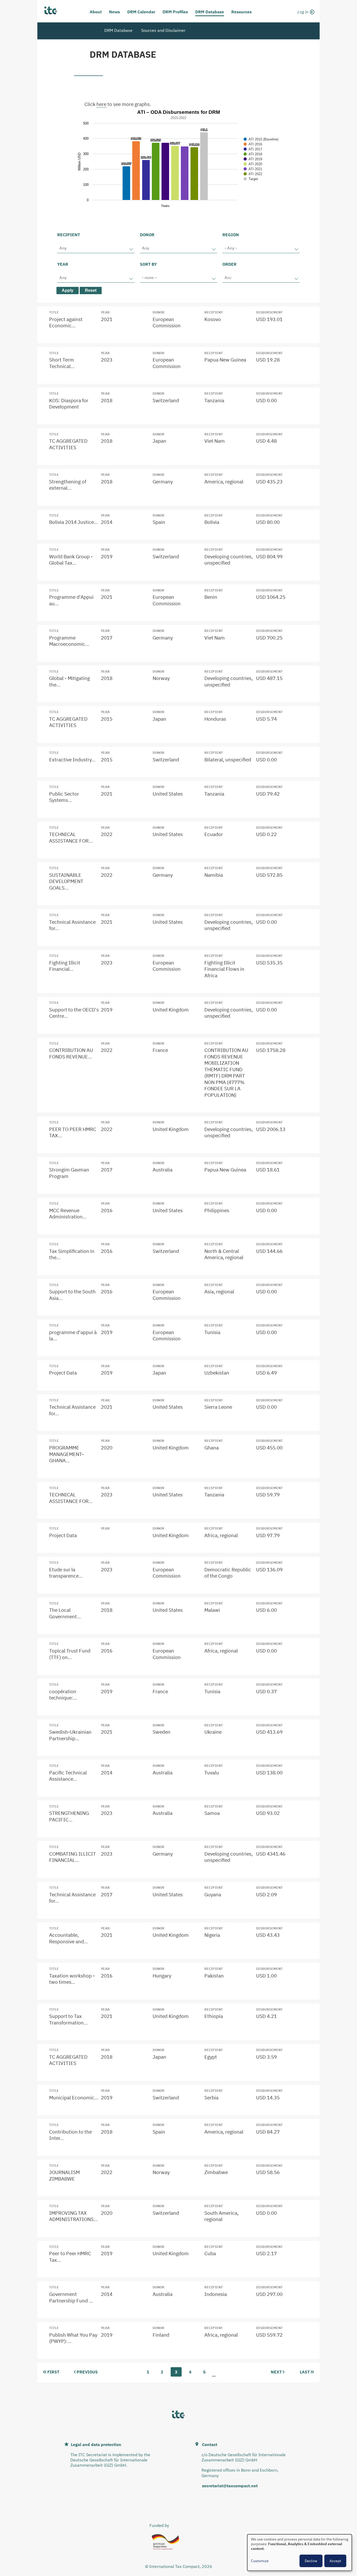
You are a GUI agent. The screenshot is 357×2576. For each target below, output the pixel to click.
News (114, 12)
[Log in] (305, 11)
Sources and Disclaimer (163, 30)
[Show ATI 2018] (253, 154)
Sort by (148, 264)
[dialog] (300, 2553)
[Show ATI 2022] (253, 174)
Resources (241, 12)
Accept (335, 2561)
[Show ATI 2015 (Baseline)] (261, 139)
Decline (311, 2561)
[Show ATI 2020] (253, 164)
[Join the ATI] (305, 18)
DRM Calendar (141, 12)
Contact (210, 2444)
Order (229, 264)
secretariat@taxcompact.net (230, 2486)
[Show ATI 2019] (253, 159)
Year (63, 264)
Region (231, 235)
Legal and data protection (96, 2444)
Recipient (69, 235)
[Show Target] (251, 179)
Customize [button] (260, 2561)
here (101, 104)
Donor (147, 235)
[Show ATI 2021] (253, 169)
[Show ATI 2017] (253, 149)
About (96, 12)
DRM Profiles (175, 12)
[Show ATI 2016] (253, 144)
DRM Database (210, 12)
